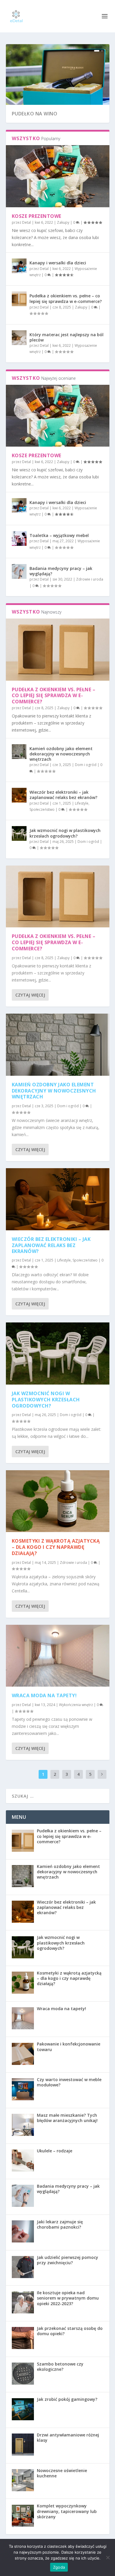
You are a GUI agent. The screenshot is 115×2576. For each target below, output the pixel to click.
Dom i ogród (86, 765)
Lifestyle (82, 803)
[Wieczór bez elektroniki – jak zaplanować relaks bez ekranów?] (19, 795)
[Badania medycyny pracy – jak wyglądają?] (19, 571)
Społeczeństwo (42, 809)
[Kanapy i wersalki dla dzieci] (19, 266)
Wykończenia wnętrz (76, 1705)
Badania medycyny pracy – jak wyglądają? (61, 571)
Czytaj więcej (30, 995)
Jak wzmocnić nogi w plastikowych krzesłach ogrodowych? (65, 833)
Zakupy (63, 222)
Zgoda (59, 2567)
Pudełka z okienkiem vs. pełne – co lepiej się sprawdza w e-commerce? (66, 298)
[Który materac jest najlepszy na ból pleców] (19, 338)
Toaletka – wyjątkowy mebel (59, 535)
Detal (27, 222)
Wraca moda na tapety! (44, 1695)
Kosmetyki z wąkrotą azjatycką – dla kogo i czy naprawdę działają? (56, 1547)
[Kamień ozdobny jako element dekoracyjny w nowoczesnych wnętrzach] (19, 752)
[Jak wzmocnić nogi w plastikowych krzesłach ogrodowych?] (19, 833)
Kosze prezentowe (37, 216)
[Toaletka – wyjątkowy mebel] (19, 538)
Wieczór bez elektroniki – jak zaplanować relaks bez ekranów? (63, 795)
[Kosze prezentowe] (58, 176)
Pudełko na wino (35, 114)
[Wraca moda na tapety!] (58, 1656)
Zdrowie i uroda (90, 579)
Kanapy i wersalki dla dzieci (58, 263)
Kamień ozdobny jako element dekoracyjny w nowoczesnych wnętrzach (61, 754)
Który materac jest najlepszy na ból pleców (66, 337)
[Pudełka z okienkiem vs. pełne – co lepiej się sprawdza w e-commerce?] (19, 299)
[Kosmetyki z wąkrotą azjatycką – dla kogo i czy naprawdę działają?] (58, 1501)
